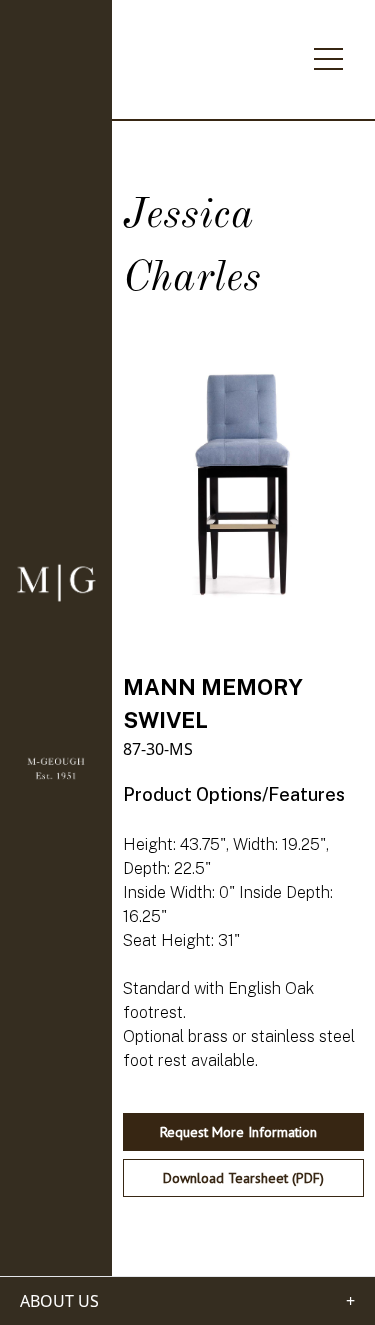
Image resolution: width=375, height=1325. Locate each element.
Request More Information (238, 1132)
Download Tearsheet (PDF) (243, 1178)
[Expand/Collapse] (328, 53)
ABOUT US (59, 1301)
